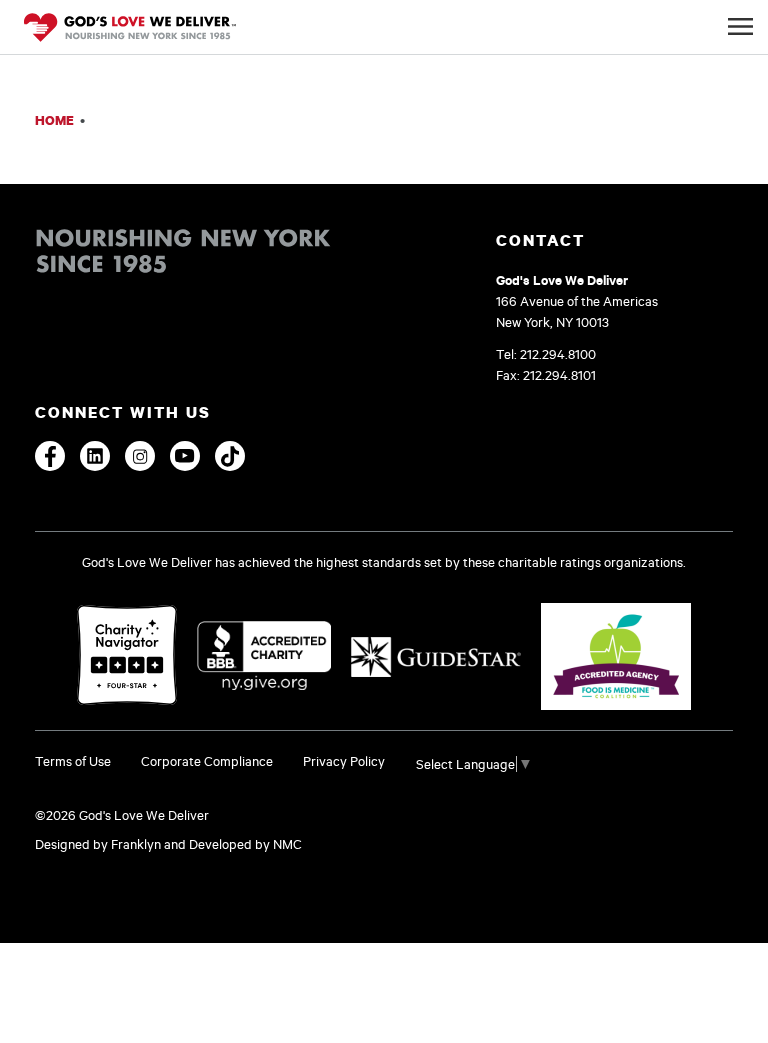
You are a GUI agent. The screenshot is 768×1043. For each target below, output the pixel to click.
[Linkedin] (95, 456)
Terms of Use (73, 761)
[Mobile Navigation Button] (740, 26)
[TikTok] (230, 456)
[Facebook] (50, 456)
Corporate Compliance (207, 761)
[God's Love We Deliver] (130, 29)
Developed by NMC (245, 844)
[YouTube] (185, 456)
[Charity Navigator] (127, 656)
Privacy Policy (344, 761)
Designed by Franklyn (98, 844)
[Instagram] (140, 456)
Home (54, 120)
